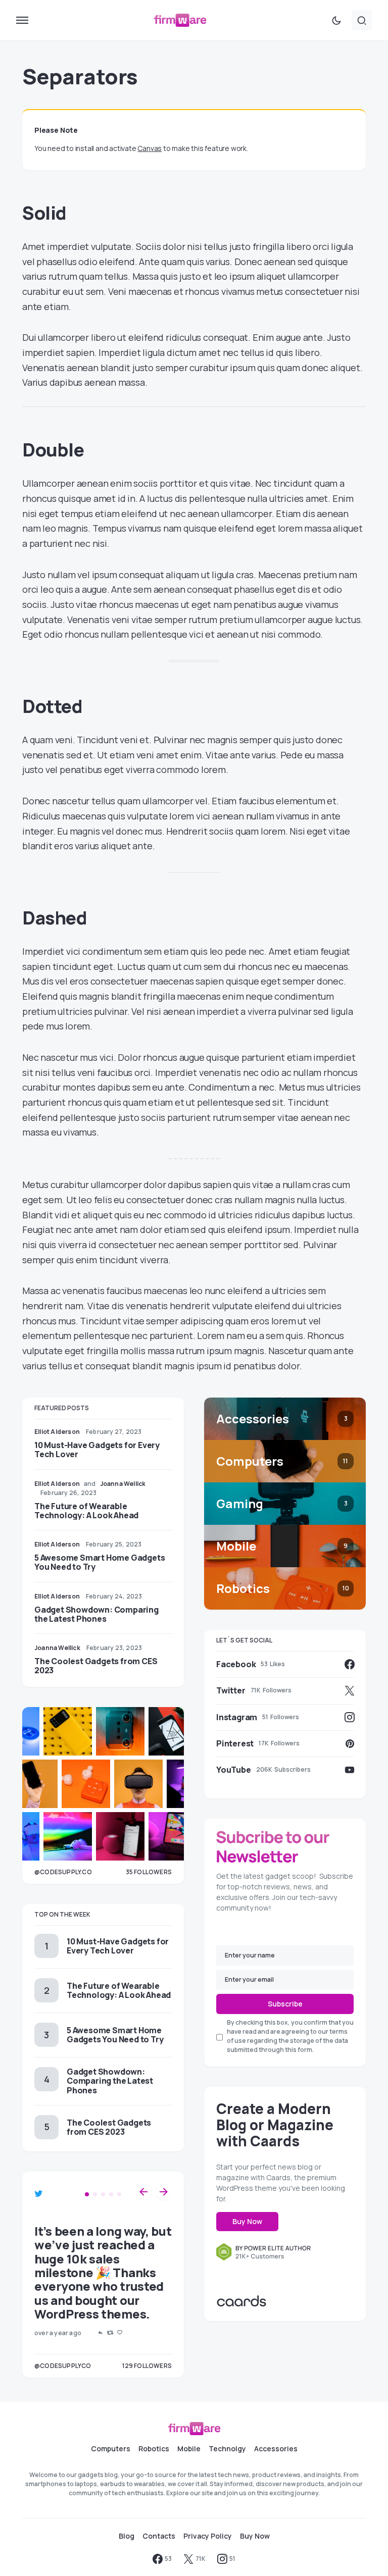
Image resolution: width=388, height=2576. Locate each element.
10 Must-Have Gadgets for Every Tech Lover (97, 1450)
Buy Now (247, 2221)
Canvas (150, 148)
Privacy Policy (208, 2536)
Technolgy (227, 2449)
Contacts (159, 2536)
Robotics (154, 2449)
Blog (127, 2536)
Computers (111, 2449)
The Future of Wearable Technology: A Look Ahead (86, 1511)
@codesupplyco (63, 2366)
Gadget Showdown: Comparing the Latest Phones (96, 1614)
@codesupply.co (63, 1872)
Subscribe (285, 2004)
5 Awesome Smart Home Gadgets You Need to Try (100, 1562)
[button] (22, 20)
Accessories (276, 2449)
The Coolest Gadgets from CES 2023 (96, 1666)
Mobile (189, 2449)
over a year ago (58, 2333)
